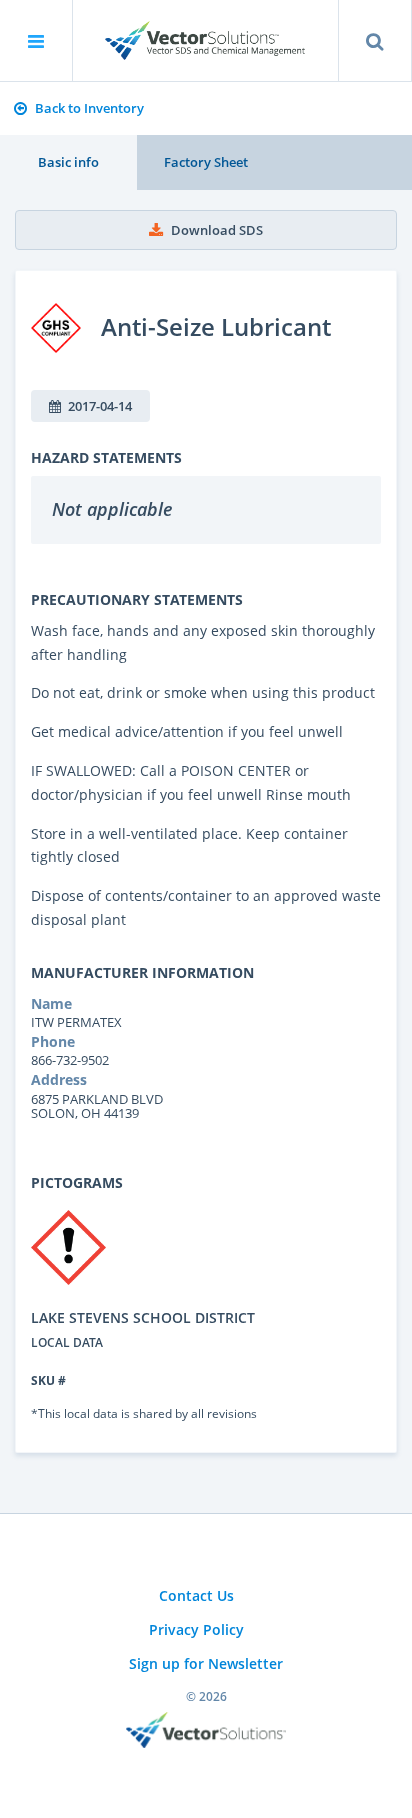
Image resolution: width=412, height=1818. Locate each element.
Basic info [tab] (68, 162)
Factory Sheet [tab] (206, 162)
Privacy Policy (196, 1629)
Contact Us (196, 1595)
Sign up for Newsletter (206, 1663)
